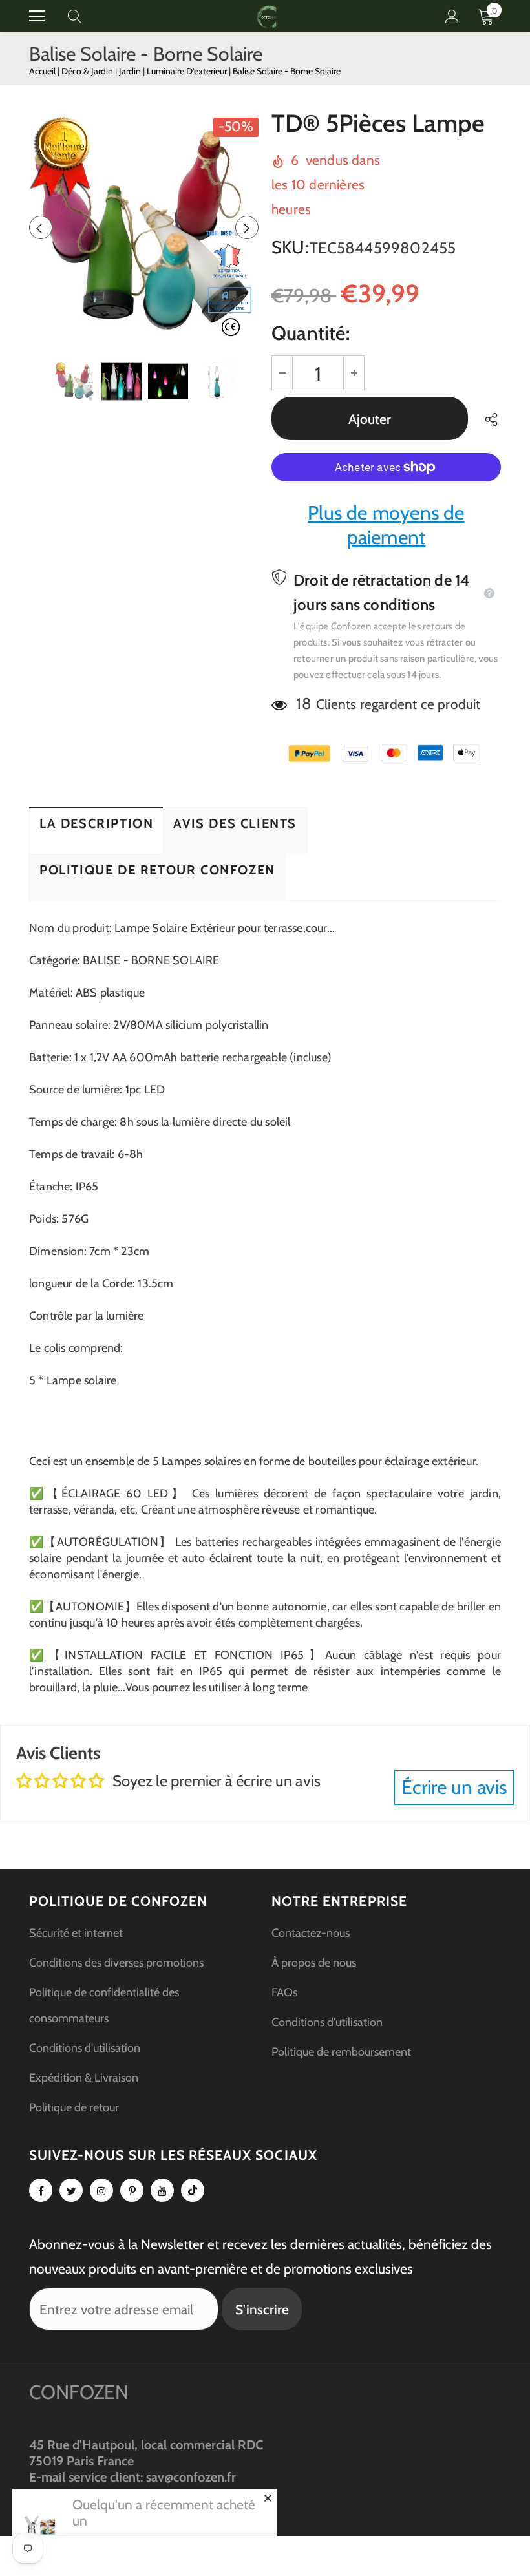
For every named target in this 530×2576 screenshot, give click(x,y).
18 (303, 703)
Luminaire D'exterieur (188, 71)
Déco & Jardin (88, 71)
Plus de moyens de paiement (386, 525)
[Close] (268, 2498)
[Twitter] (71, 2190)
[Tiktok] (193, 2190)
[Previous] (41, 227)
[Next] (247, 227)
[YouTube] (162, 2190)
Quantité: (311, 333)
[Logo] (267, 16)
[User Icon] (452, 16)
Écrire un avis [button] (454, 1787)
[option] (144, 227)
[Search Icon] (87, 16)
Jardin (131, 71)
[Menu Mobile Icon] (37, 16)
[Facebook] (41, 2190)
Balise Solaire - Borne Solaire (287, 71)
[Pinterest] (132, 2190)
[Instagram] (101, 2190)
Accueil (42, 71)
